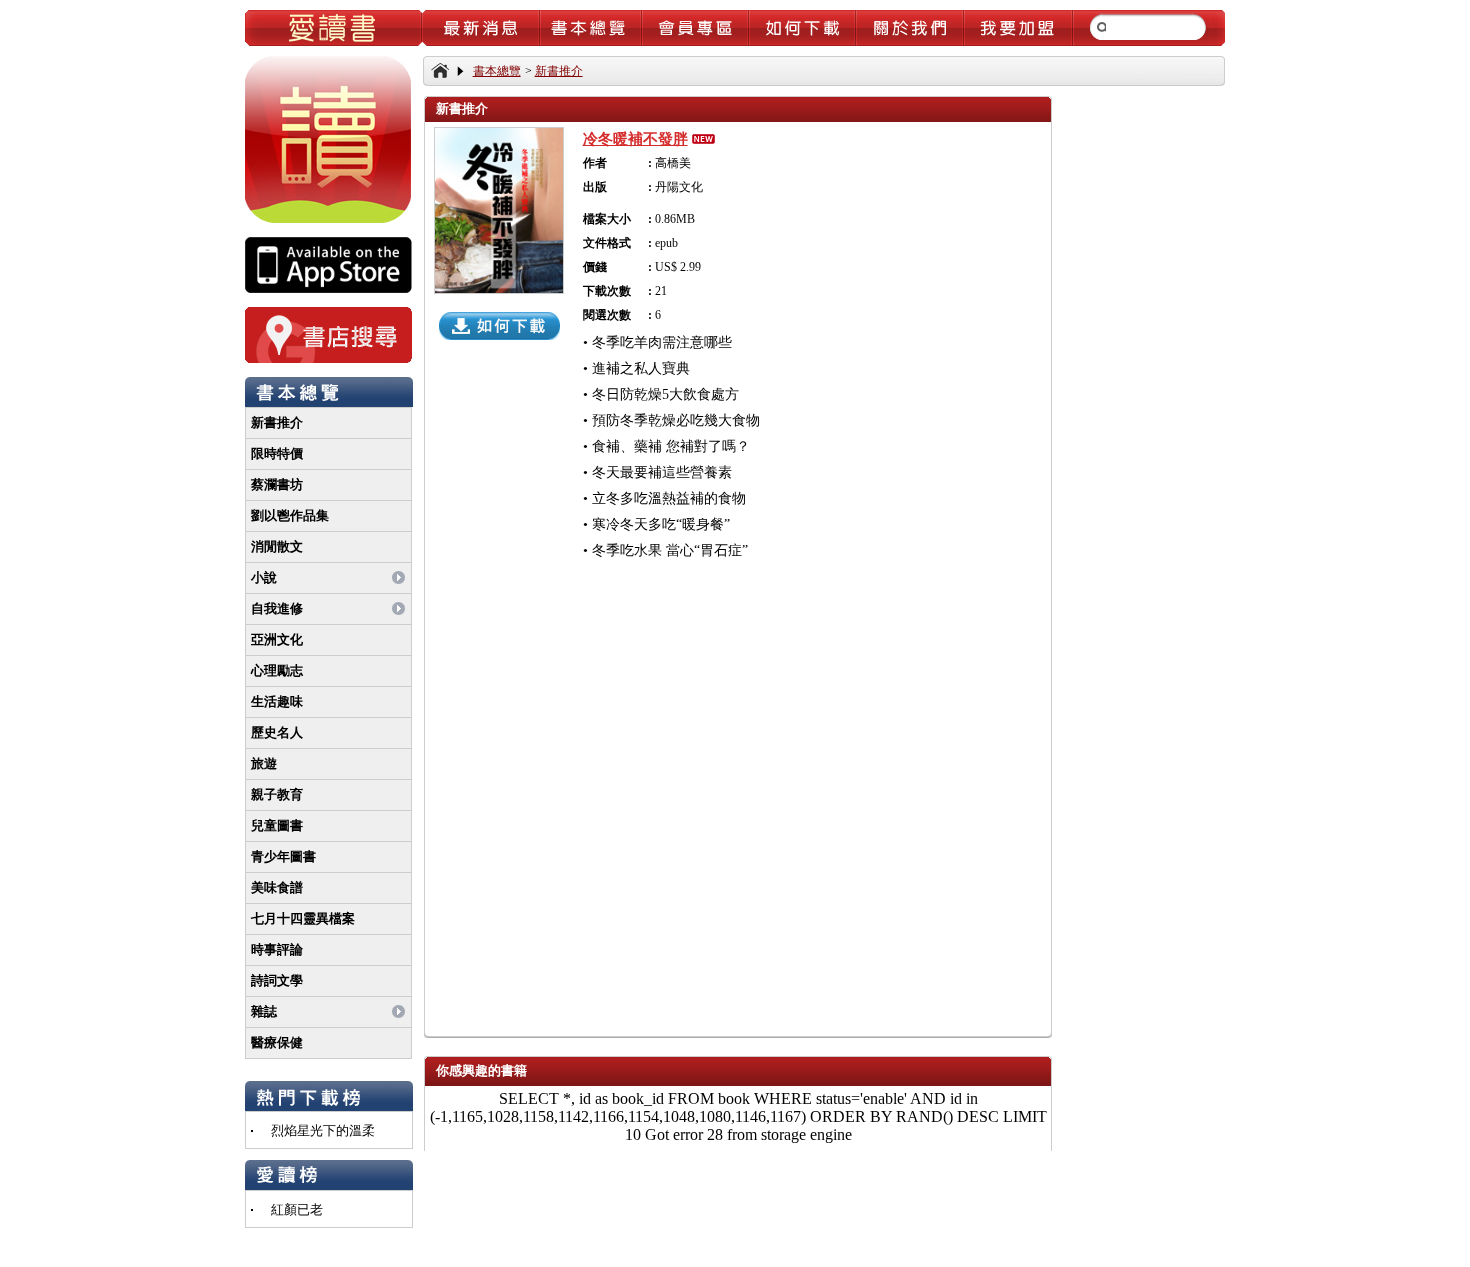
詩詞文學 (277, 980)
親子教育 (277, 794)
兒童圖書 (277, 825)
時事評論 (277, 949)
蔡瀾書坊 (277, 484)
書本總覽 (497, 71)
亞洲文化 (277, 639)
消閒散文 (277, 546)
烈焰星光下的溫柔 (323, 1130)
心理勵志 (277, 670)
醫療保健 (277, 1042)
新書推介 (277, 422)
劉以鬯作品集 (290, 515)
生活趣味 (277, 701)
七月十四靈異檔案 (303, 918)
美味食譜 (277, 887)
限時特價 (277, 453)
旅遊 (264, 763)
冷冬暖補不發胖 (635, 139)
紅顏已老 (297, 1209)
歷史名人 (277, 732)
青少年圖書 (283, 856)
